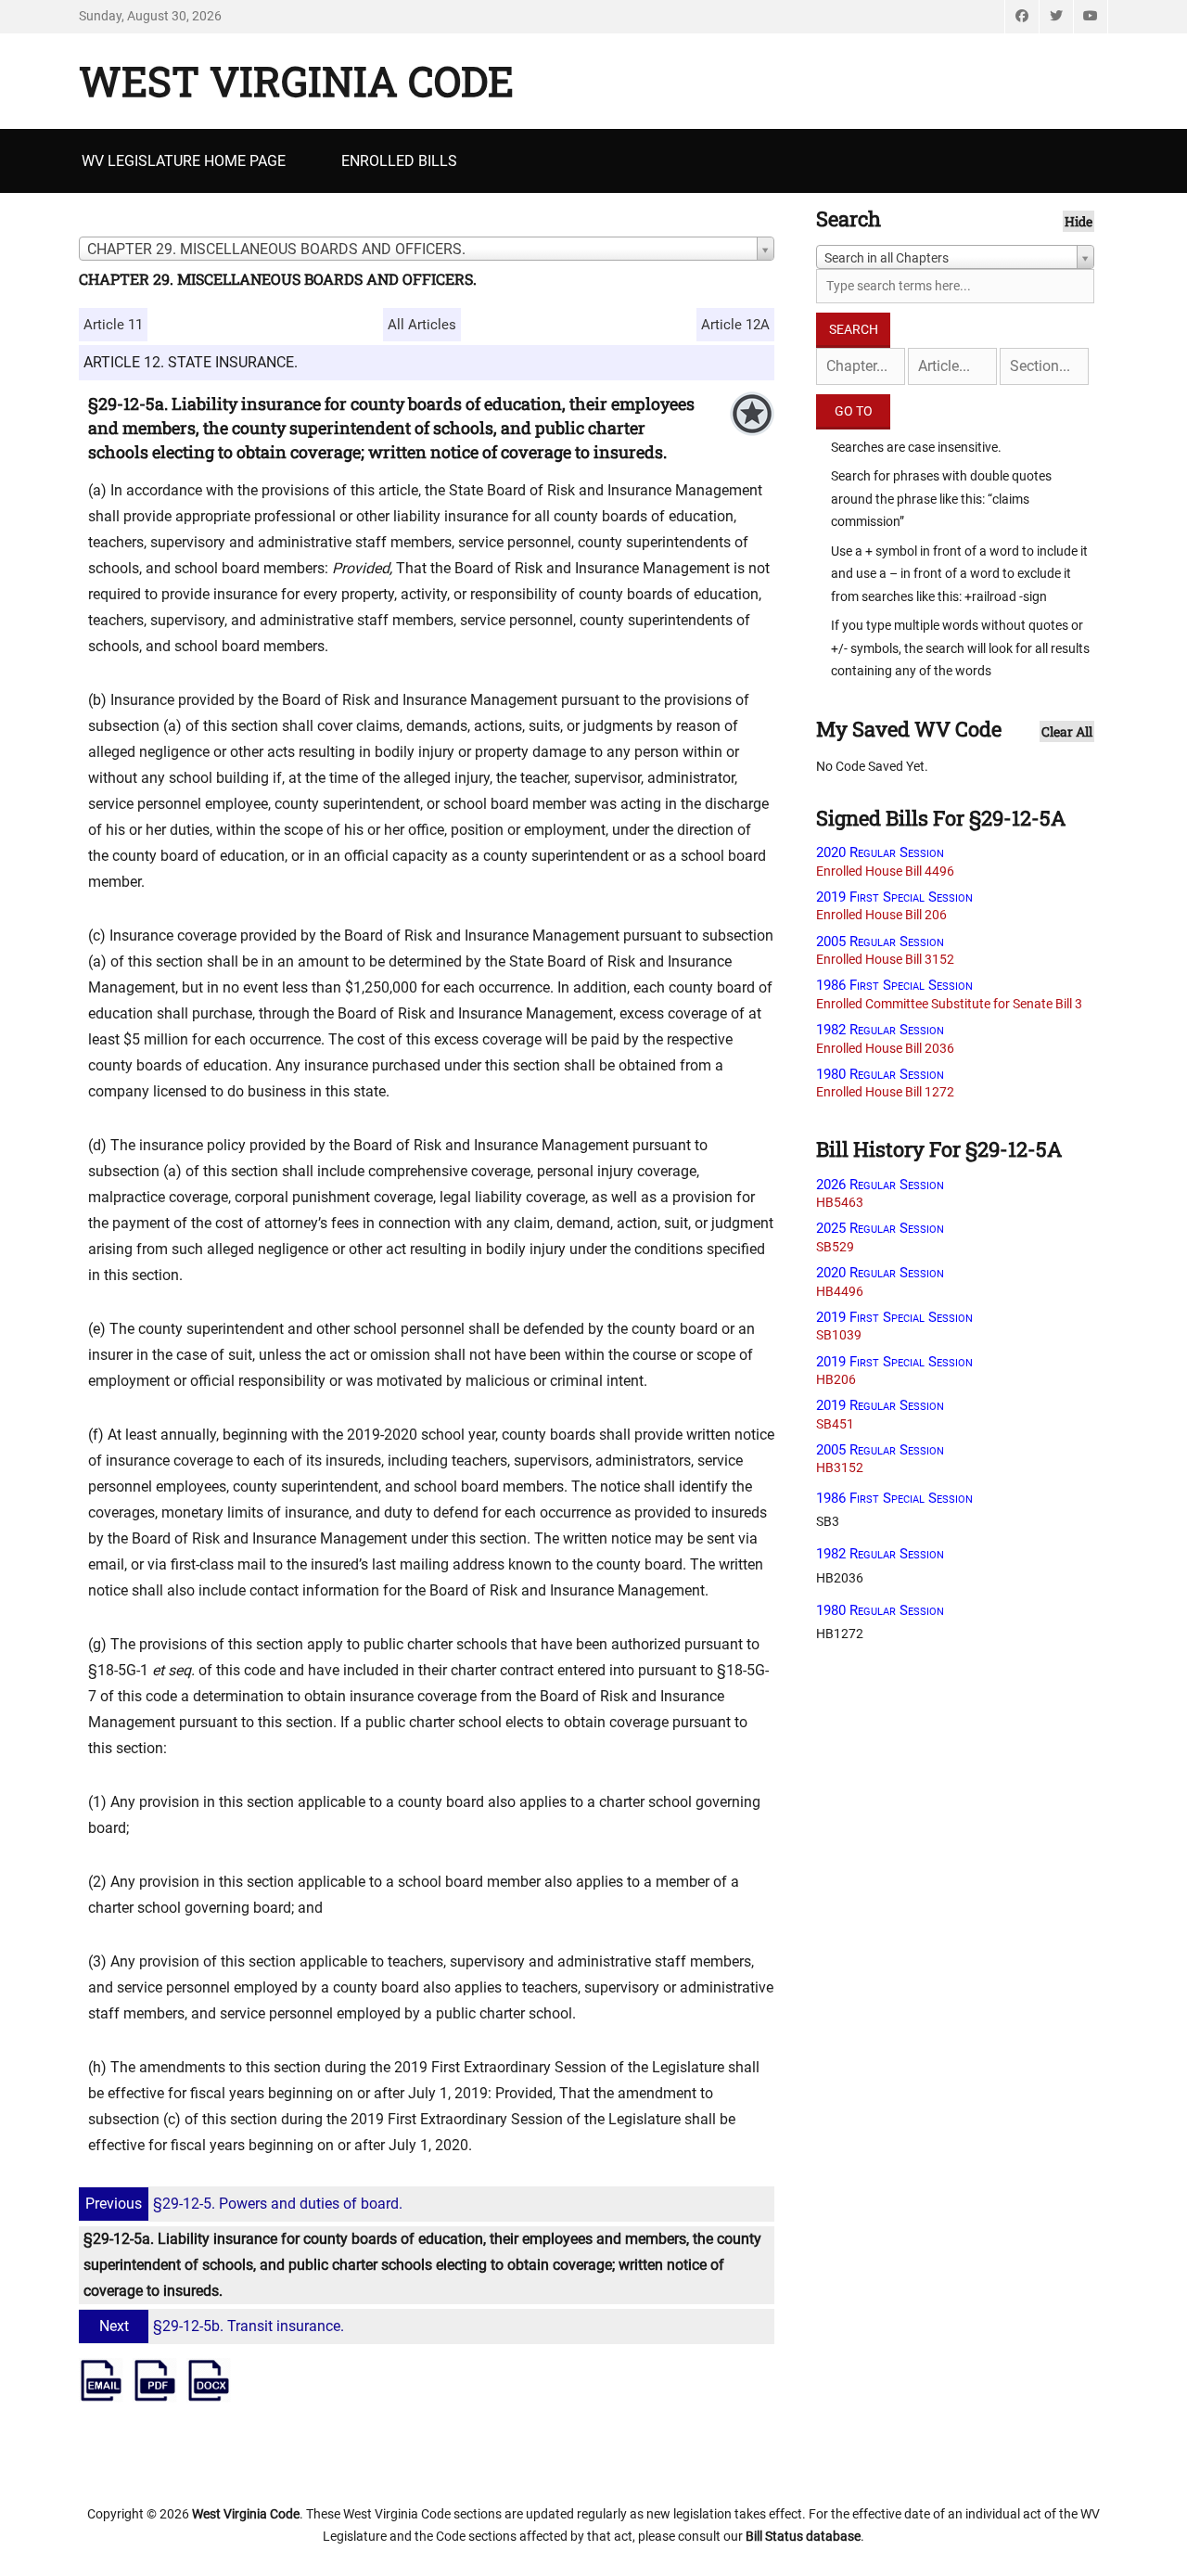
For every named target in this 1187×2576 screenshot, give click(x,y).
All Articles (422, 325)
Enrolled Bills (399, 161)
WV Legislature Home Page (184, 161)
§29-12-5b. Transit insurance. (222, 2326)
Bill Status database (803, 2536)
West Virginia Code (296, 81)
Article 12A (735, 325)
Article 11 (113, 325)
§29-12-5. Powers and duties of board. (244, 2204)
